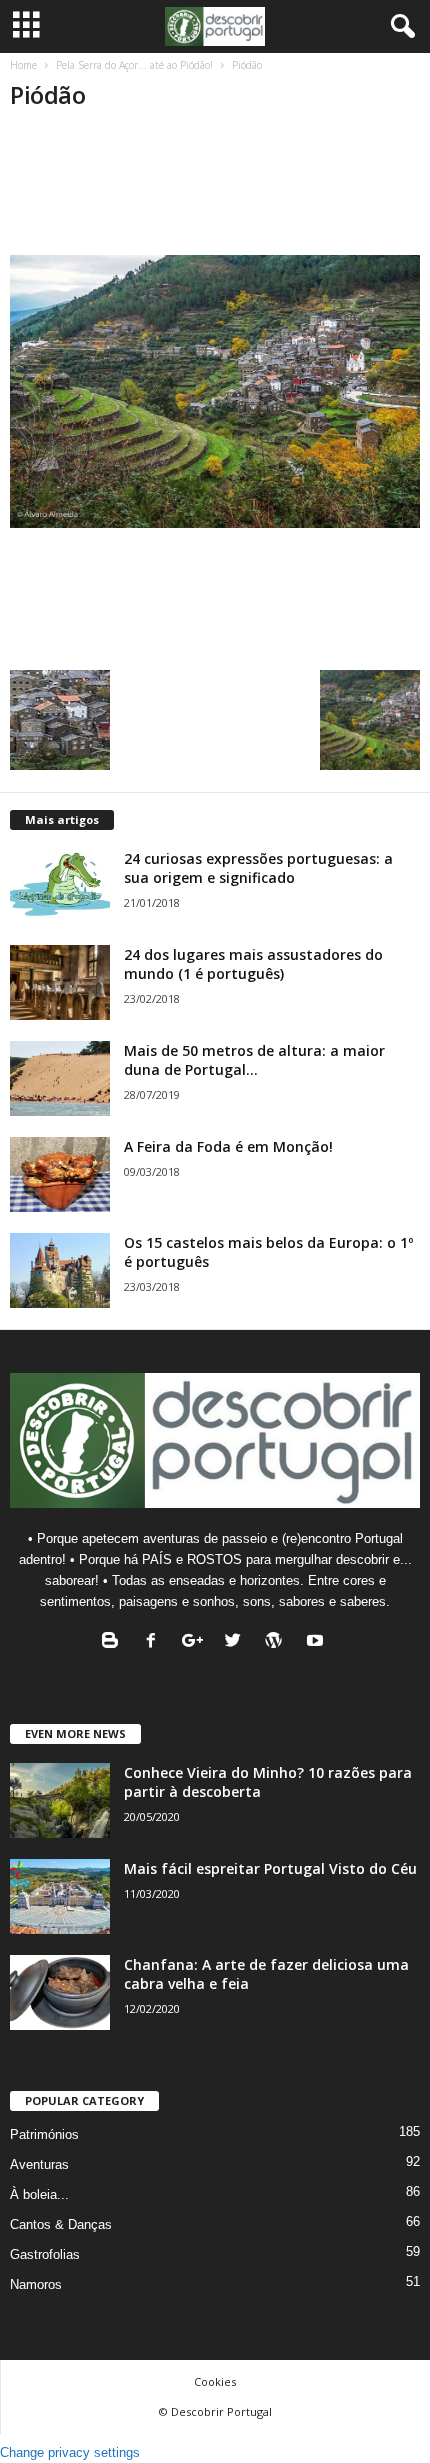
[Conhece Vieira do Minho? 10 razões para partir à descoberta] (60, 1800)
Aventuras (39, 2164)
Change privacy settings (70, 2452)
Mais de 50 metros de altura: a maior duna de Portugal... (254, 1060)
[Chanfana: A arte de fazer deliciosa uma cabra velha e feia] (60, 1992)
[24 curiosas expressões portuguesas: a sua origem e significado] (60, 886)
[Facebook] (155, 1642)
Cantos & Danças (61, 2224)
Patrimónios (44, 2134)
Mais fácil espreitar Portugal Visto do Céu (270, 1868)
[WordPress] (278, 1642)
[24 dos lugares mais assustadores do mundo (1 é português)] (60, 982)
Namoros (36, 2284)
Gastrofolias (45, 2254)
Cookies (215, 2381)
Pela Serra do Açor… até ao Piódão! (134, 65)
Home (23, 65)
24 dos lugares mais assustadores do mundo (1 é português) (253, 964)
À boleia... (39, 2194)
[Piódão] (215, 391)
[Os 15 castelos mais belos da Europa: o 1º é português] (60, 1270)
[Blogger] (114, 1642)
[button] (399, 27)
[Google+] (196, 1642)
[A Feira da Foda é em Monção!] (60, 1174)
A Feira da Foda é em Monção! (228, 1146)
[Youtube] (317, 1642)
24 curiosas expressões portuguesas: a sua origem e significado (258, 868)
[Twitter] (237, 1642)
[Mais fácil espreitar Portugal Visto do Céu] (60, 1896)
